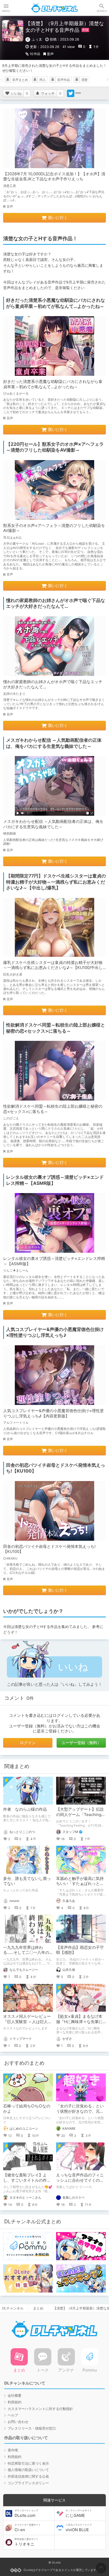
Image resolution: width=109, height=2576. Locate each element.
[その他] (78, 93)
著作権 (13, 2450)
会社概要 (15, 2395)
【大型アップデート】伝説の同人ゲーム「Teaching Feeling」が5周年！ (80, 1814)
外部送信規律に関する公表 (28, 2476)
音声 (50, 54)
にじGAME (79, 2513)
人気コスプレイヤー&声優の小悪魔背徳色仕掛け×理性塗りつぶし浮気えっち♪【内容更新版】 (53, 1413)
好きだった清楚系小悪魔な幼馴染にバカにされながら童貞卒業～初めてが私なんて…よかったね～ (53, 384)
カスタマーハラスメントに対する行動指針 (40, 2409)
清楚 (84, 80)
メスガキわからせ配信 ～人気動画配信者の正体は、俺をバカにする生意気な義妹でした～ (53, 824)
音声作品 (63, 80)
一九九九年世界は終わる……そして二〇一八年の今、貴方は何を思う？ (26, 1953)
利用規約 (15, 2402)
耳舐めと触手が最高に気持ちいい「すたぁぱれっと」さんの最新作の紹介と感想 (80, 1884)
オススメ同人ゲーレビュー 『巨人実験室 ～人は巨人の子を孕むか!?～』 (29, 2021)
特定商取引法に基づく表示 (28, 2463)
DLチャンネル (54, 8)
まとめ (38, 2308)
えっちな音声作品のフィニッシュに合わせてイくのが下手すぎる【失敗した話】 (80, 2180)
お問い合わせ (18, 2422)
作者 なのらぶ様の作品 (25, 1809)
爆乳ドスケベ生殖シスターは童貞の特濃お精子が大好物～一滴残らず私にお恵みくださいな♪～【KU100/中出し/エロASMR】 (54, 968)
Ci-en (28, 2528)
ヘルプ (13, 2415)
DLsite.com (26, 2513)
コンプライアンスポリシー (28, 2483)
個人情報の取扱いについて (28, 2470)
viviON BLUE (79, 2528)
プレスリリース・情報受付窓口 (32, 2428)
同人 (43, 80)
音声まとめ (20, 80)
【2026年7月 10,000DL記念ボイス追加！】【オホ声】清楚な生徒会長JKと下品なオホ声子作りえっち (54, 176)
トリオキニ (26, 2542)
